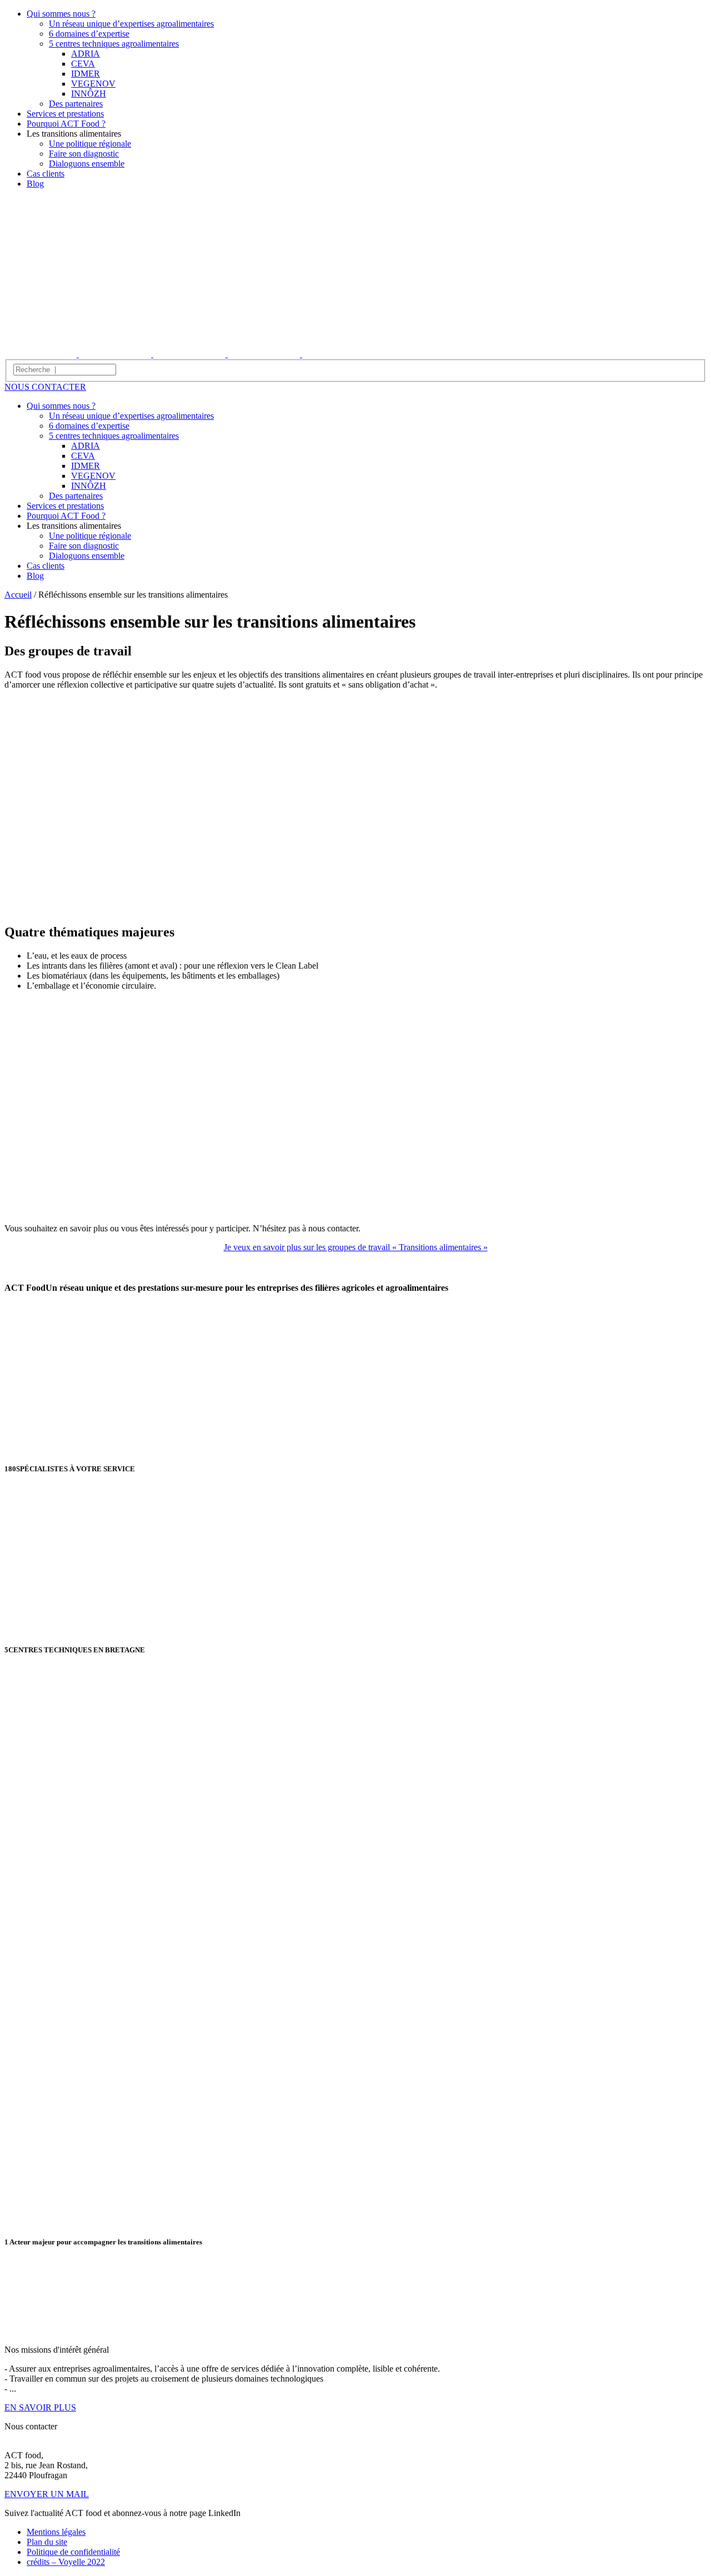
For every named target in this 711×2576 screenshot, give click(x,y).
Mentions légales (56, 2532)
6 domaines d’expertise (89, 34)
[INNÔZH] (116, 354)
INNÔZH (89, 94)
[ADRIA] (42, 354)
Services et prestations (65, 114)
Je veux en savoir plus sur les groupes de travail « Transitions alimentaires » (356, 1247)
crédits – (66, 2562)
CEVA (83, 64)
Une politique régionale (90, 144)
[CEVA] (191, 354)
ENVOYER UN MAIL (47, 2494)
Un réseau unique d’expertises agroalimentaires (131, 24)
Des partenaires (76, 104)
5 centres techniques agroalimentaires (114, 44)
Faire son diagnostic (84, 154)
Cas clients (46, 174)
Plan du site (47, 2542)
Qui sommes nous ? (61, 14)
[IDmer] (265, 354)
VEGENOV (93, 84)
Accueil (18, 595)
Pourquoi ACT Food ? (66, 124)
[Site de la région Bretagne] (47, 2331)
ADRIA (86, 54)
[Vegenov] (338, 354)
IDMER (86, 74)
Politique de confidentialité (73, 2552)
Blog (35, 184)
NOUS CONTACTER (45, 387)
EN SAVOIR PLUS (40, 2407)
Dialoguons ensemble (87, 164)
